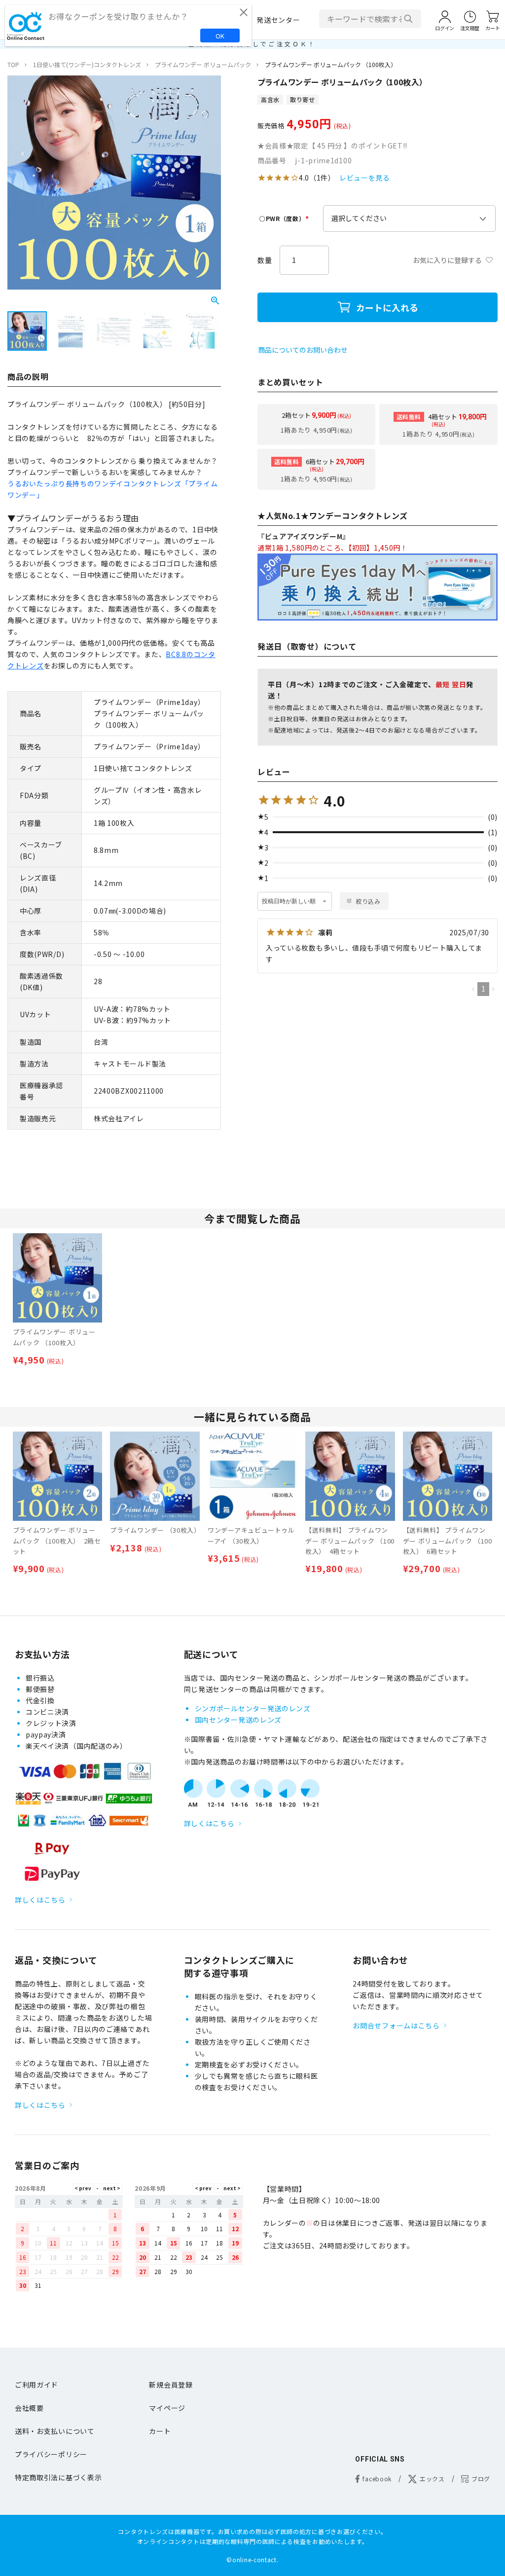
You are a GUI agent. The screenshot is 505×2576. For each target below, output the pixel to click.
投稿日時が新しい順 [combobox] (289, 901)
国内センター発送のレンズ (238, 1720)
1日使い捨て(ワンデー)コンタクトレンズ (87, 64)
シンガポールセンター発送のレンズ (253, 1708)
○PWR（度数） (285, 218)
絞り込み (368, 901)
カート (160, 2431)
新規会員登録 (171, 2385)
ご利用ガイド (36, 2385)
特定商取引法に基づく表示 (58, 2477)
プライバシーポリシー (51, 2454)
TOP (13, 64)
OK (220, 36)
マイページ (167, 2408)
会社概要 (29, 2408)
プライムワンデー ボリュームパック (203, 64)
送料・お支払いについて (55, 2431)
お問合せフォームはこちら (396, 2025)
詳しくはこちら (40, 1900)
